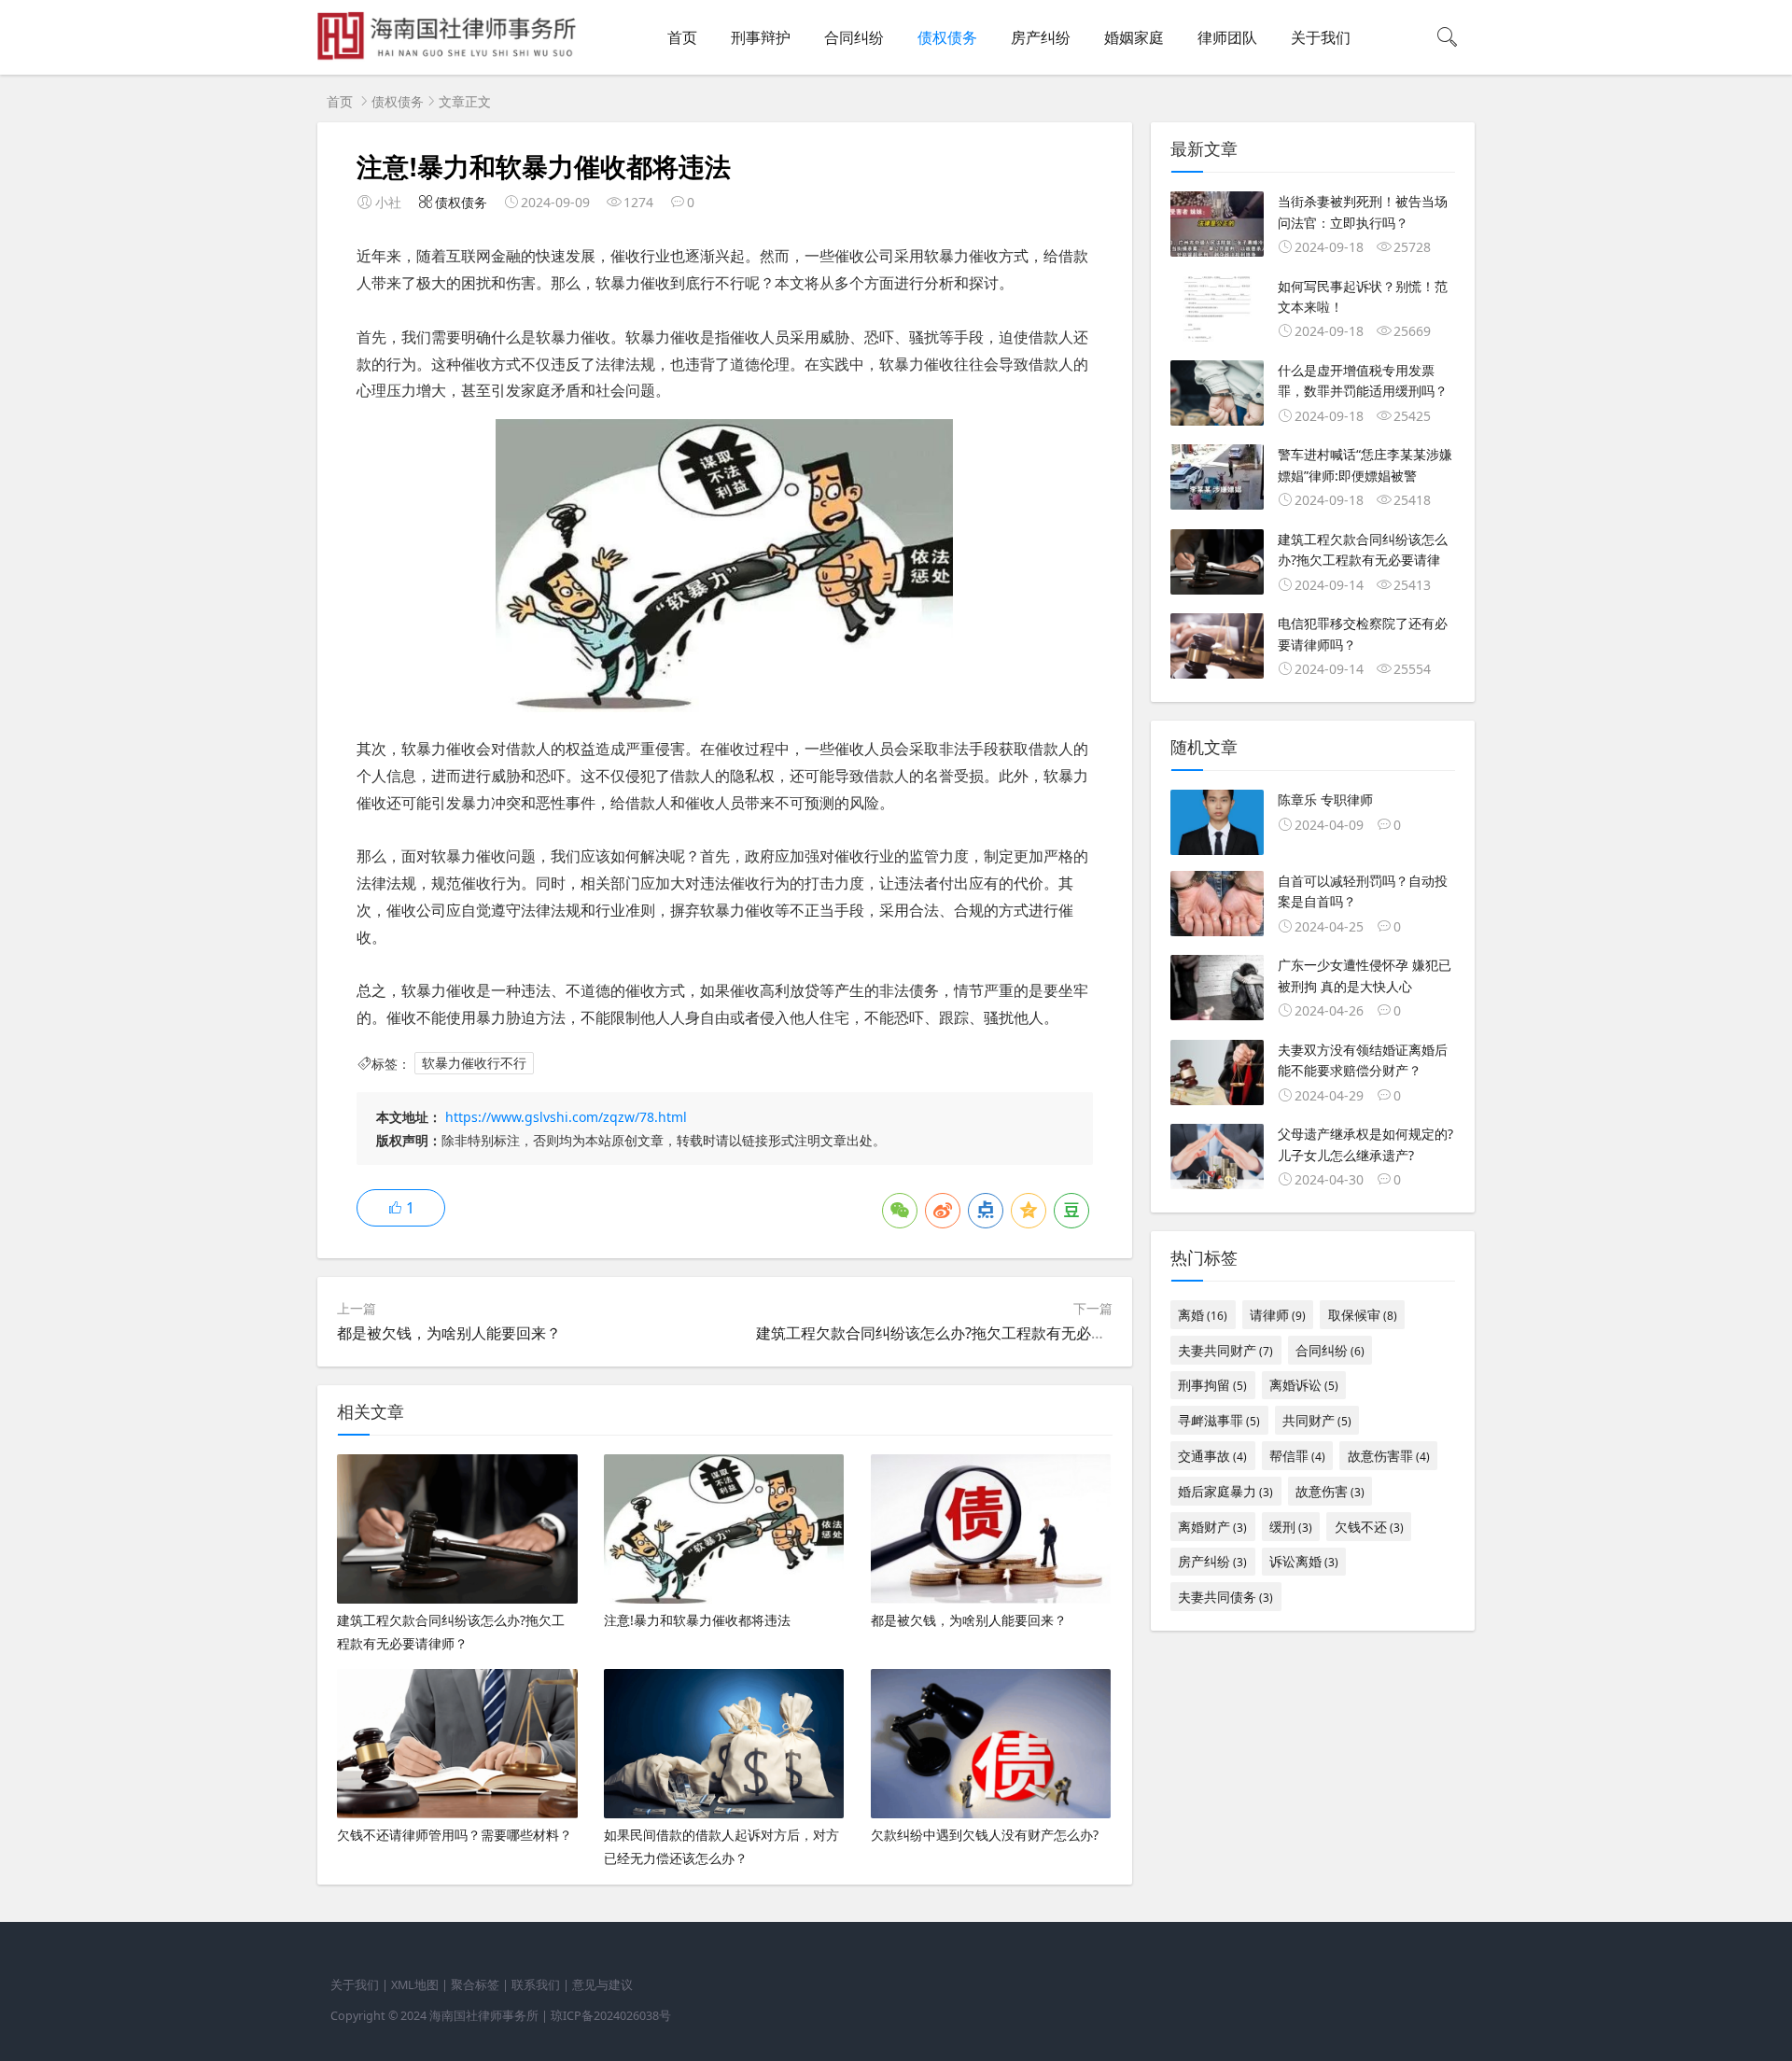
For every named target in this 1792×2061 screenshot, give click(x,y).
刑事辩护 (761, 37)
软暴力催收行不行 (474, 1064)
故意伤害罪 (1389, 1456)
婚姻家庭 (1134, 37)
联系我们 (536, 1985)
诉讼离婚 (1304, 1561)
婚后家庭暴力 (1225, 1491)
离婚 (1203, 1315)
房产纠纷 (1041, 37)
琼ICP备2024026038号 (611, 2016)
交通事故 (1212, 1456)
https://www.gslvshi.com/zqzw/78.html (566, 1117)
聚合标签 (475, 1985)
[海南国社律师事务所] (450, 56)
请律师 (1278, 1315)
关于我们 (1321, 37)
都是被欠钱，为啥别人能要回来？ (449, 1333)
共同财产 (1317, 1420)
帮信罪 (1297, 1456)
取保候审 (1363, 1315)
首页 (682, 37)
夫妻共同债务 (1225, 1597)
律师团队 (1227, 37)
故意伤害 (1330, 1491)
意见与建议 (602, 1985)
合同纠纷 (854, 37)
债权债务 (947, 37)
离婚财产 (1212, 1527)
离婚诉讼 (1304, 1385)
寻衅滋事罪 (1219, 1420)
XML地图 (415, 1985)
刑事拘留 (1212, 1385)
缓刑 (1291, 1527)
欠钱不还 (1369, 1527)
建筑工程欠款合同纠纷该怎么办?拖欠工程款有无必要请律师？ (961, 1333)
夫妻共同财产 (1225, 1350)
